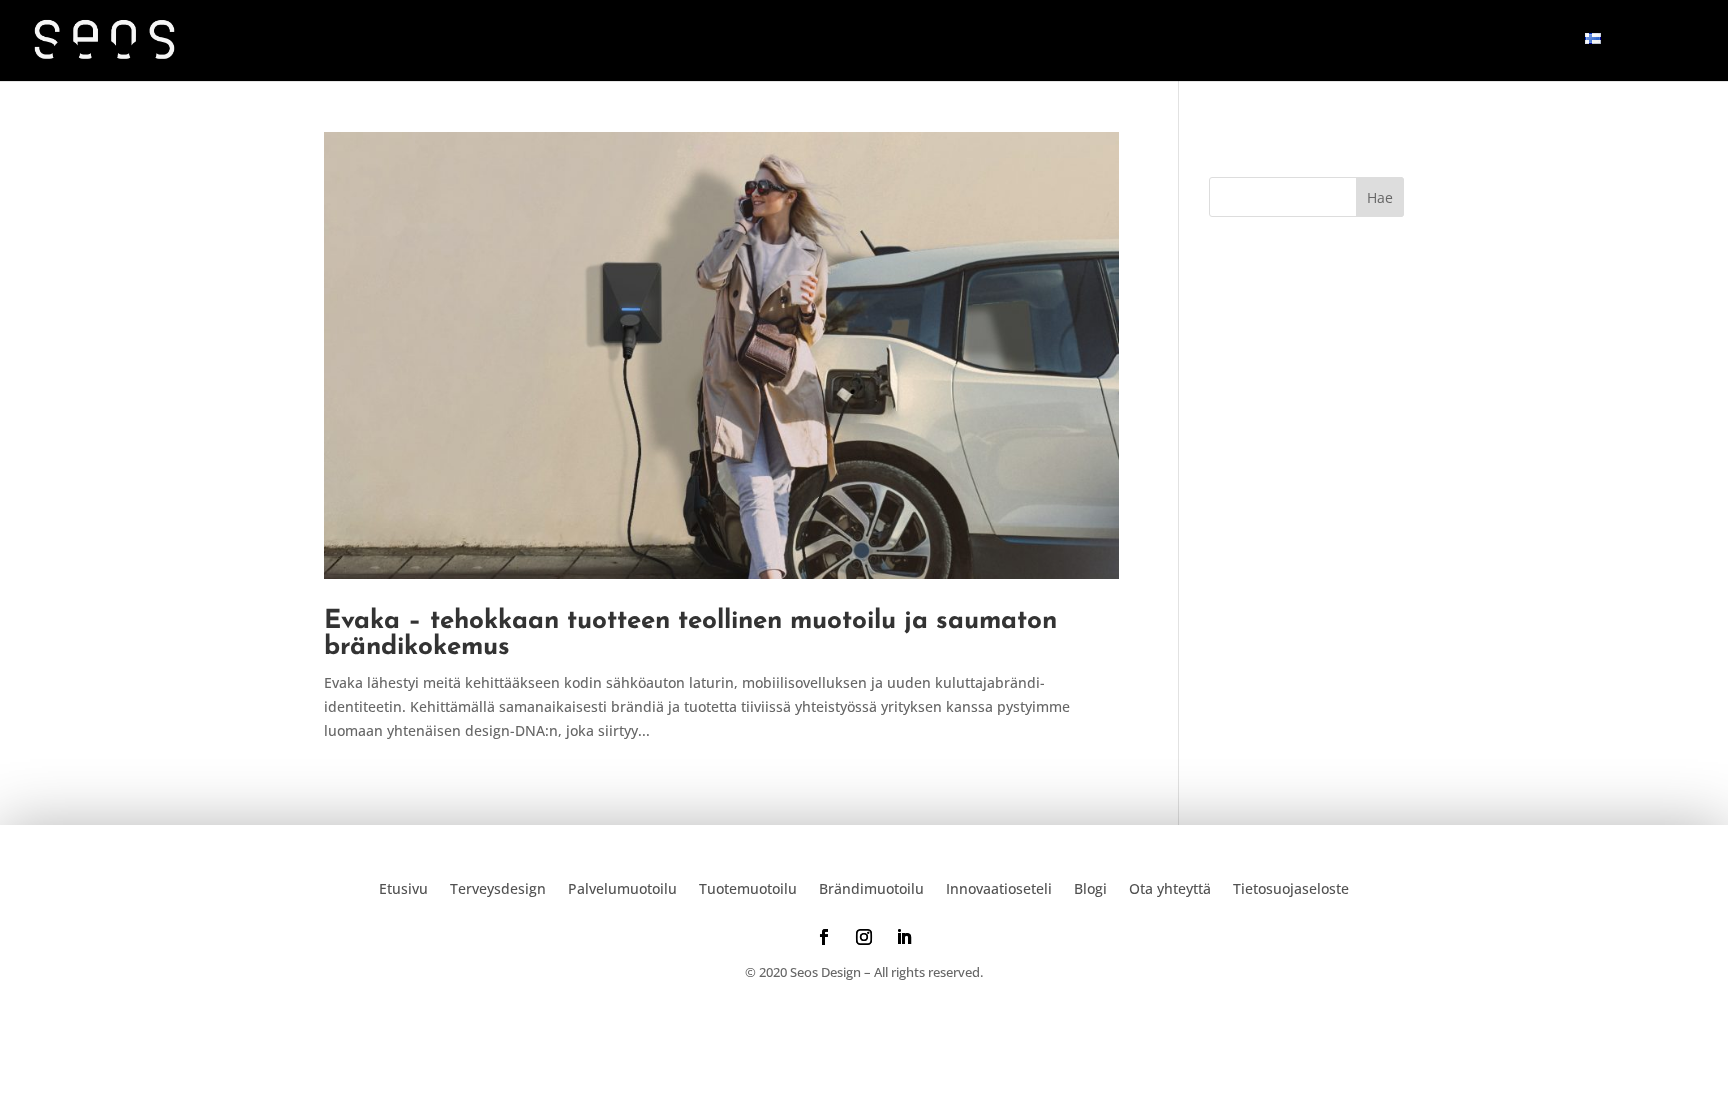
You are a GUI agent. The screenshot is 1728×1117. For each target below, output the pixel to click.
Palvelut (1052, 41)
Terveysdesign (498, 887)
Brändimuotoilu (871, 887)
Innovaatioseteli (1256, 41)
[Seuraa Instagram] (864, 937)
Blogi (1420, 41)
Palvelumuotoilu (622, 887)
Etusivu (927, 41)
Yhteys (1520, 41)
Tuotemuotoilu (748, 887)
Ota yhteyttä (1170, 887)
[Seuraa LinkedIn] (904, 937)
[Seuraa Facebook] (824, 937)
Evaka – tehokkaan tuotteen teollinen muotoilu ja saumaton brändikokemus (690, 634)
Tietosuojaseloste (1291, 887)
